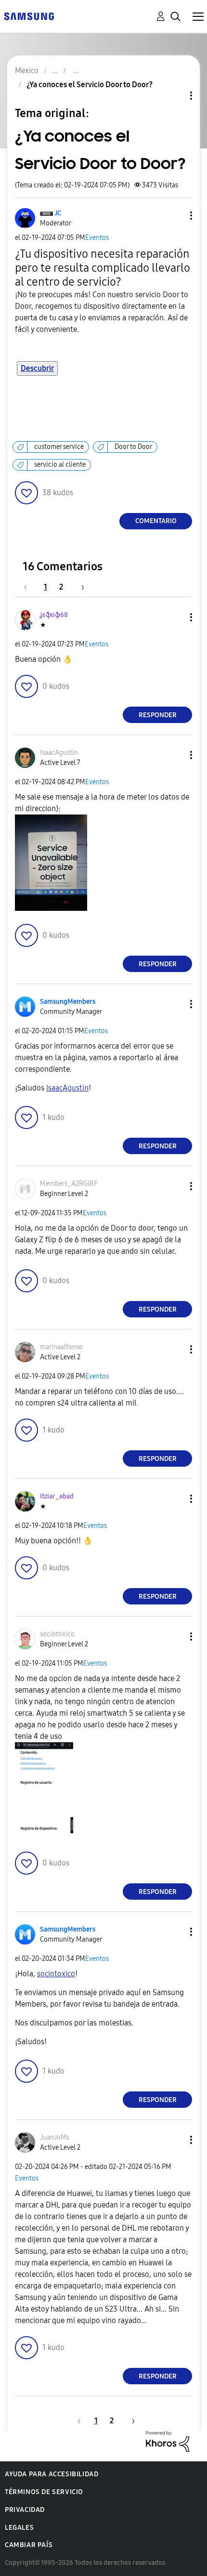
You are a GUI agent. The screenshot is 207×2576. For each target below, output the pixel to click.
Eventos (97, 238)
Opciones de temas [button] (175, 96)
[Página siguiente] (79, 587)
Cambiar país (29, 2545)
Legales (19, 2528)
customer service (59, 447)
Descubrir (37, 368)
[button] (175, 216)
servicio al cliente (60, 465)
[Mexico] (29, 16)
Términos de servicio (44, 2492)
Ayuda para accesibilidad (52, 2474)
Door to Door (133, 447)
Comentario (156, 521)
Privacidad (25, 2510)
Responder (158, 715)
